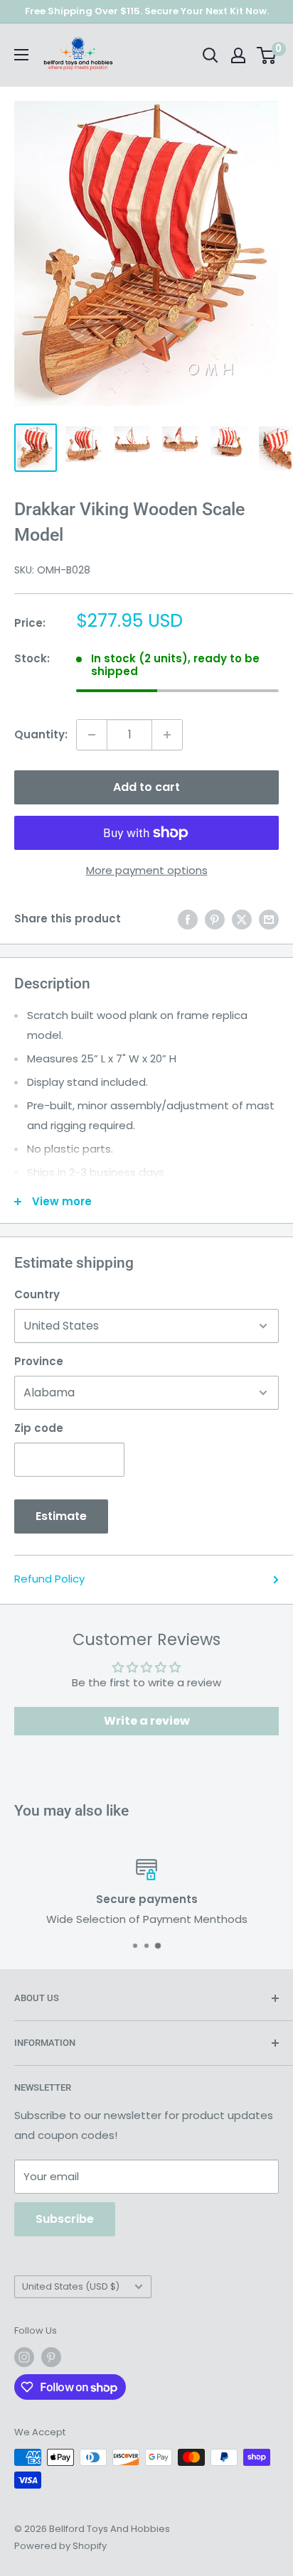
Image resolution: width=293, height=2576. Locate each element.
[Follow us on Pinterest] (51, 2357)
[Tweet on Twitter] (242, 919)
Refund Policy (49, 1579)
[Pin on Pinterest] (215, 919)
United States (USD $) (71, 2286)
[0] (267, 55)
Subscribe (65, 2219)
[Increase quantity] (167, 735)
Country (37, 1294)
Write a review (147, 1721)
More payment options (147, 870)
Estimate (61, 1516)
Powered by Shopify (60, 2546)
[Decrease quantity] (92, 735)
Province (39, 1361)
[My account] (238, 55)
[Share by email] (269, 919)
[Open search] (211, 55)
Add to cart (146, 787)
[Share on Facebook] (188, 919)
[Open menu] (21, 55)
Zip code (39, 1428)
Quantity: (41, 734)
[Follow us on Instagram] (24, 2357)
